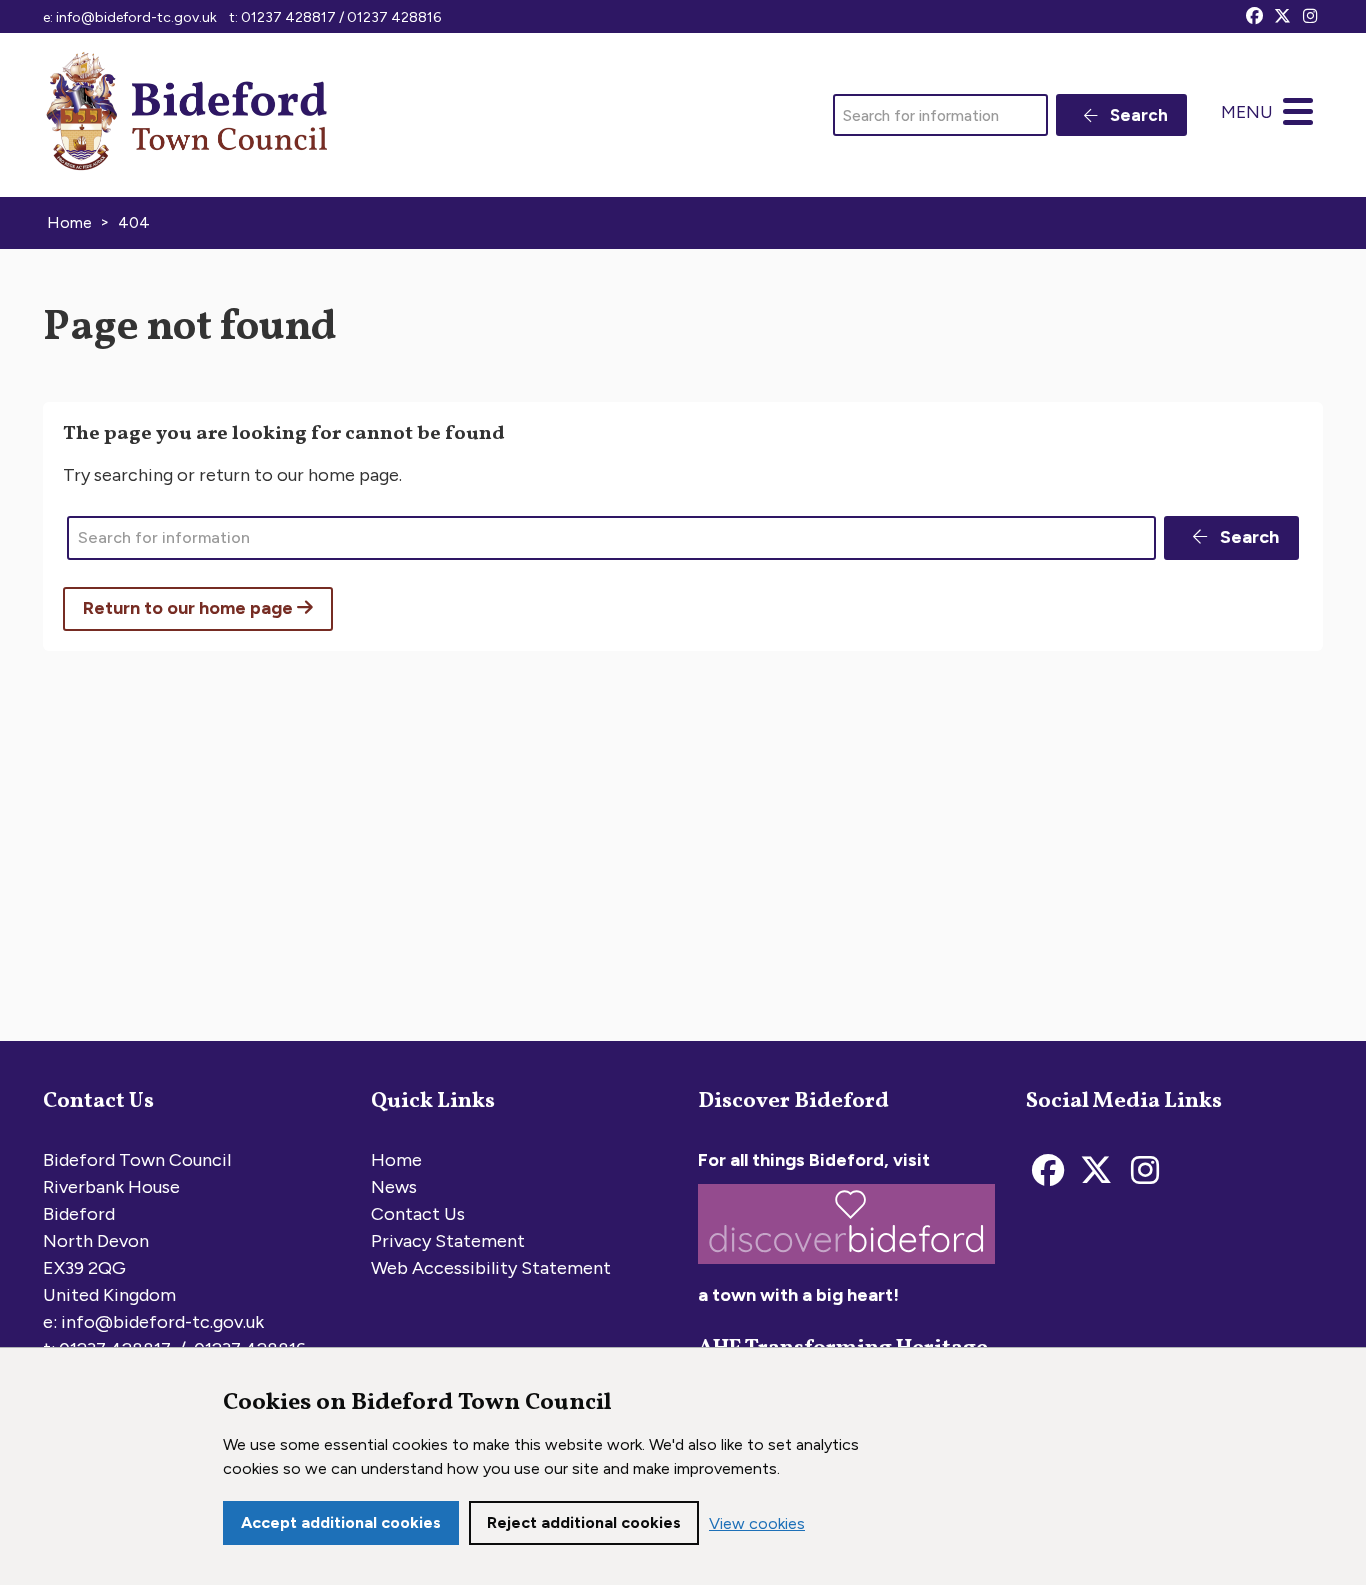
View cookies (757, 1523)
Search (1137, 115)
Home (396, 1160)
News (394, 1187)
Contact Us (418, 1214)
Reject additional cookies (584, 1522)
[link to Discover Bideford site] (846, 1268)
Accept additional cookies (341, 1522)
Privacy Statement (448, 1241)
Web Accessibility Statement (491, 1268)
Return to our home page (190, 608)
